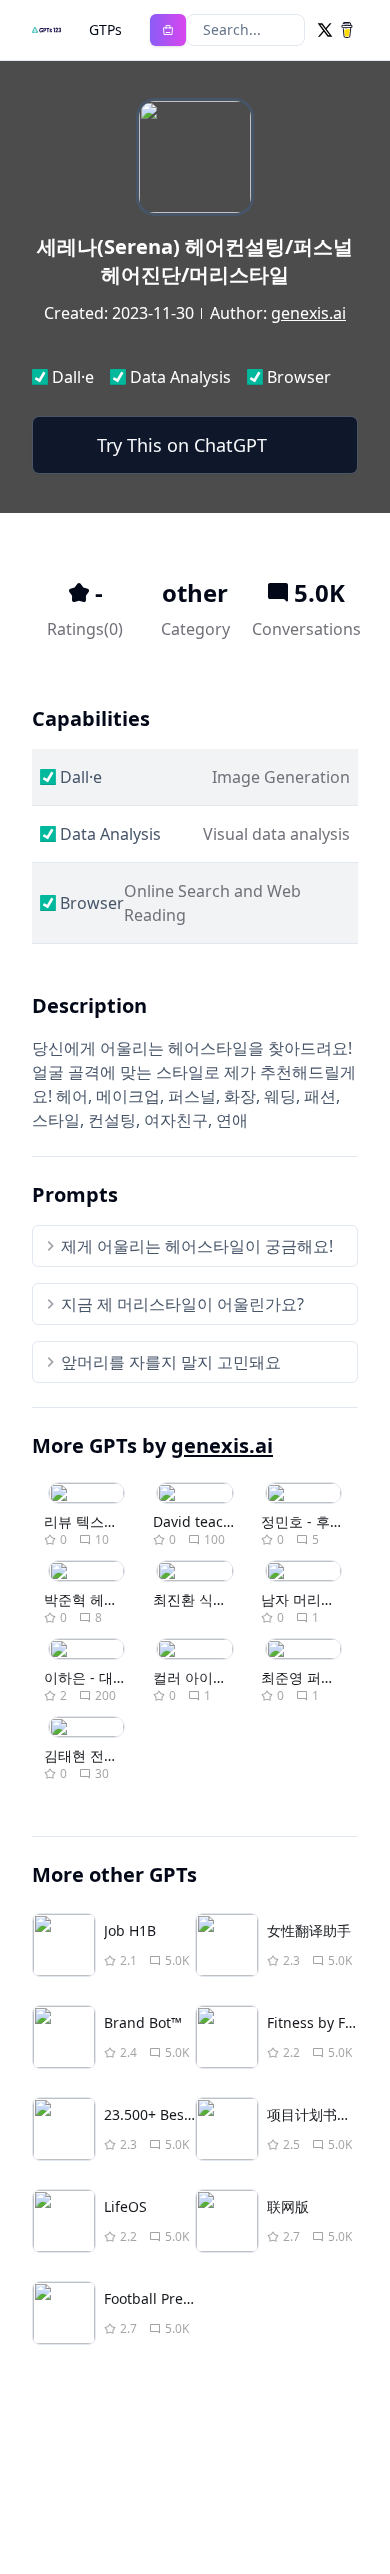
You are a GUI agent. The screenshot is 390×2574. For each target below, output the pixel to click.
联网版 (288, 2206)
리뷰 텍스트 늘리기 (104, 1521)
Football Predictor (163, 2298)
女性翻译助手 (309, 1930)
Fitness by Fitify (318, 2022)
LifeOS (125, 2206)
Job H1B (130, 1930)
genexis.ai (308, 313)
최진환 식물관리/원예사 (227, 1599)
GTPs (105, 29)
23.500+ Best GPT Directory (194, 2114)
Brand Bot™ (143, 2022)
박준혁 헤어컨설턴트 (109, 1599)
